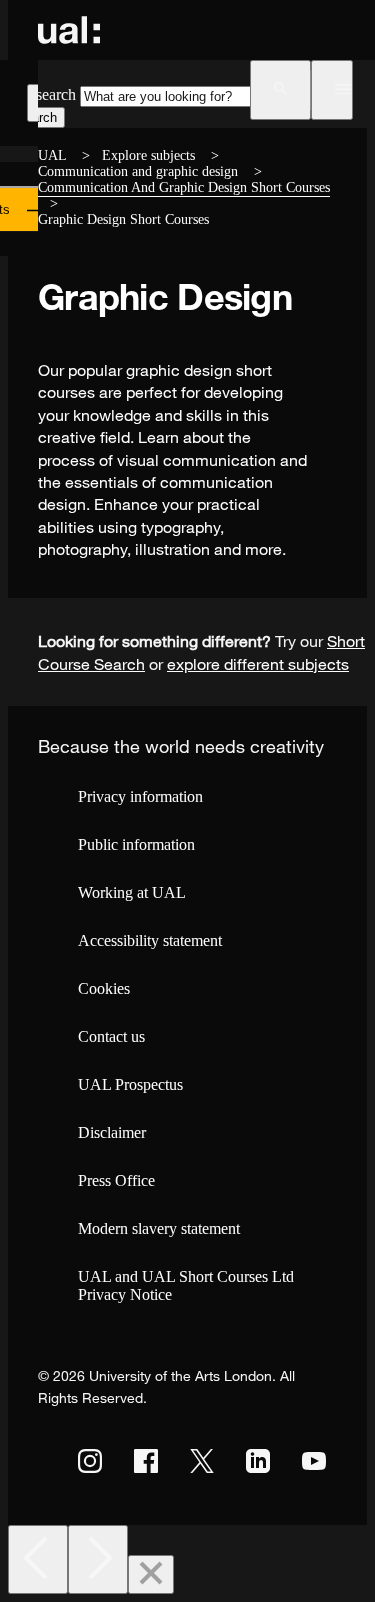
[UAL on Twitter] (202, 1461)
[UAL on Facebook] (146, 1461)
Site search (42, 94)
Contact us (111, 1036)
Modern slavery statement (159, 1228)
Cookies (104, 988)
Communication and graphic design (138, 171)
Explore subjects (148, 155)
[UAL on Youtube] (314, 1461)
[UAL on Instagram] (90, 1461)
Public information (136, 844)
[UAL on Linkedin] (258, 1461)
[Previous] (38, 1559)
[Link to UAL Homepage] (69, 30)
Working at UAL (132, 892)
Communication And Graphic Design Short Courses (184, 187)
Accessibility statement (150, 940)
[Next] (98, 1559)
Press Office (116, 1180)
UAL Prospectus (130, 1084)
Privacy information (140, 796)
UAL (52, 155)
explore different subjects (258, 664)
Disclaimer (112, 1132)
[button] (280, 90)
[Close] (151, 1574)
